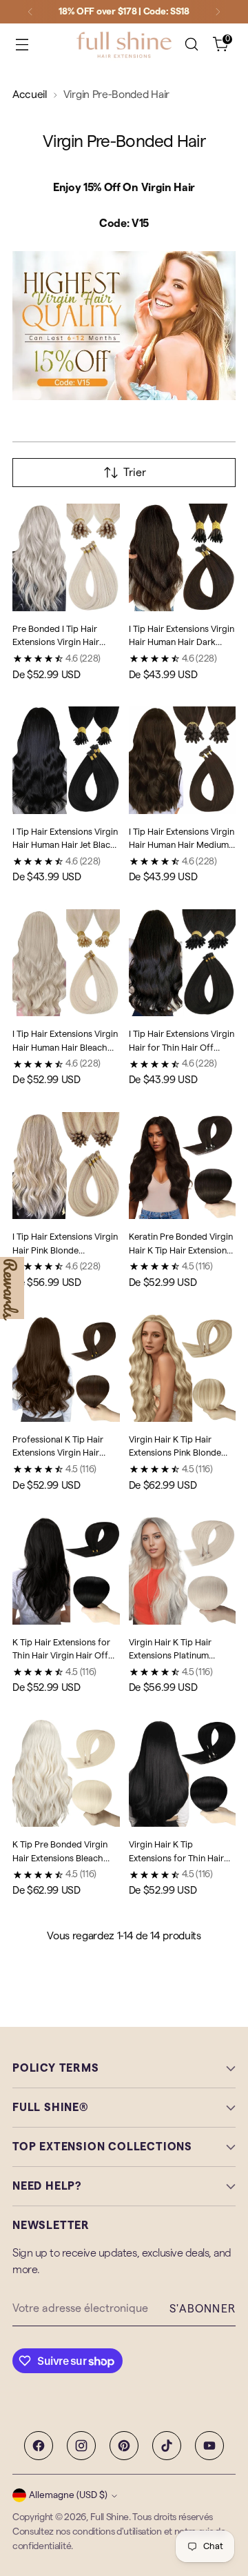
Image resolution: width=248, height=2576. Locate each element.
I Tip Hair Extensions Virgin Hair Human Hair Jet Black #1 (65, 845)
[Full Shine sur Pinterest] (124, 2446)
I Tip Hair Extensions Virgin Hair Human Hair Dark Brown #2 (182, 642)
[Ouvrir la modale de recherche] (191, 44)
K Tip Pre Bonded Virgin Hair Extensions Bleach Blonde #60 (60, 1858)
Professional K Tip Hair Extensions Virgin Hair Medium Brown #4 (58, 1453)
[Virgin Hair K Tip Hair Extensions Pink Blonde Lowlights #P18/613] (183, 1368)
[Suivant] (218, 12)
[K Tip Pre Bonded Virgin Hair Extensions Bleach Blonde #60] (66, 1774)
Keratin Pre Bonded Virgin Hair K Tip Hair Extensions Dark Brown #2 (181, 1250)
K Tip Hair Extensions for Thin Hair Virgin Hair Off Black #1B (61, 1656)
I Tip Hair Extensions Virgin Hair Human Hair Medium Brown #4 (182, 845)
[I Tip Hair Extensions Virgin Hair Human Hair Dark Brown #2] (183, 557)
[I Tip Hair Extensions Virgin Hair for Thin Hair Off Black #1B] (183, 963)
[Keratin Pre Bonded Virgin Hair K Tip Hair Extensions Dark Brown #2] (183, 1166)
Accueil (30, 95)
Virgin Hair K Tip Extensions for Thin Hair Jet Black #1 (176, 1858)
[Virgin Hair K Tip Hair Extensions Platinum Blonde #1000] (183, 1571)
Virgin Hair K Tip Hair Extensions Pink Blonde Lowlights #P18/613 (175, 1453)
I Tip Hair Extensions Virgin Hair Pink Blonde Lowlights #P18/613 (65, 1250)
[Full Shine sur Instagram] (81, 2446)
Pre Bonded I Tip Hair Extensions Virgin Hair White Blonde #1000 (56, 642)
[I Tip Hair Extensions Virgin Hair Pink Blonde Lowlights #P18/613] (66, 1166)
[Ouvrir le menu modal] (22, 44)
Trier (135, 473)
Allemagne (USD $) (68, 2495)
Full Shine (110, 2517)
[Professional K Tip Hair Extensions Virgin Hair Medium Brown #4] (66, 1368)
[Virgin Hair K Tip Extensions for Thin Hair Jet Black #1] (183, 1774)
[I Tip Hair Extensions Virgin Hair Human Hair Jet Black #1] (66, 760)
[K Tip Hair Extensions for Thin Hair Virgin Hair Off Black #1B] (66, 1571)
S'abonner (203, 2309)
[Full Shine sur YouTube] (209, 2446)
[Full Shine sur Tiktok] (167, 2446)
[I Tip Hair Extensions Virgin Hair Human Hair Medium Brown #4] (183, 760)
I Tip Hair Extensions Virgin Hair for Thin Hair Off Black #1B (182, 1047)
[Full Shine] (124, 44)
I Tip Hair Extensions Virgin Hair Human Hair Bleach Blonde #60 (65, 1047)
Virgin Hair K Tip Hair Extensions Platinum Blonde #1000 (170, 1656)
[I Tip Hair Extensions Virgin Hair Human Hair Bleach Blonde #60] (66, 963)
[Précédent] (30, 12)
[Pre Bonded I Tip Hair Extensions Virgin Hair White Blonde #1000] (66, 557)
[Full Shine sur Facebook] (39, 2446)
